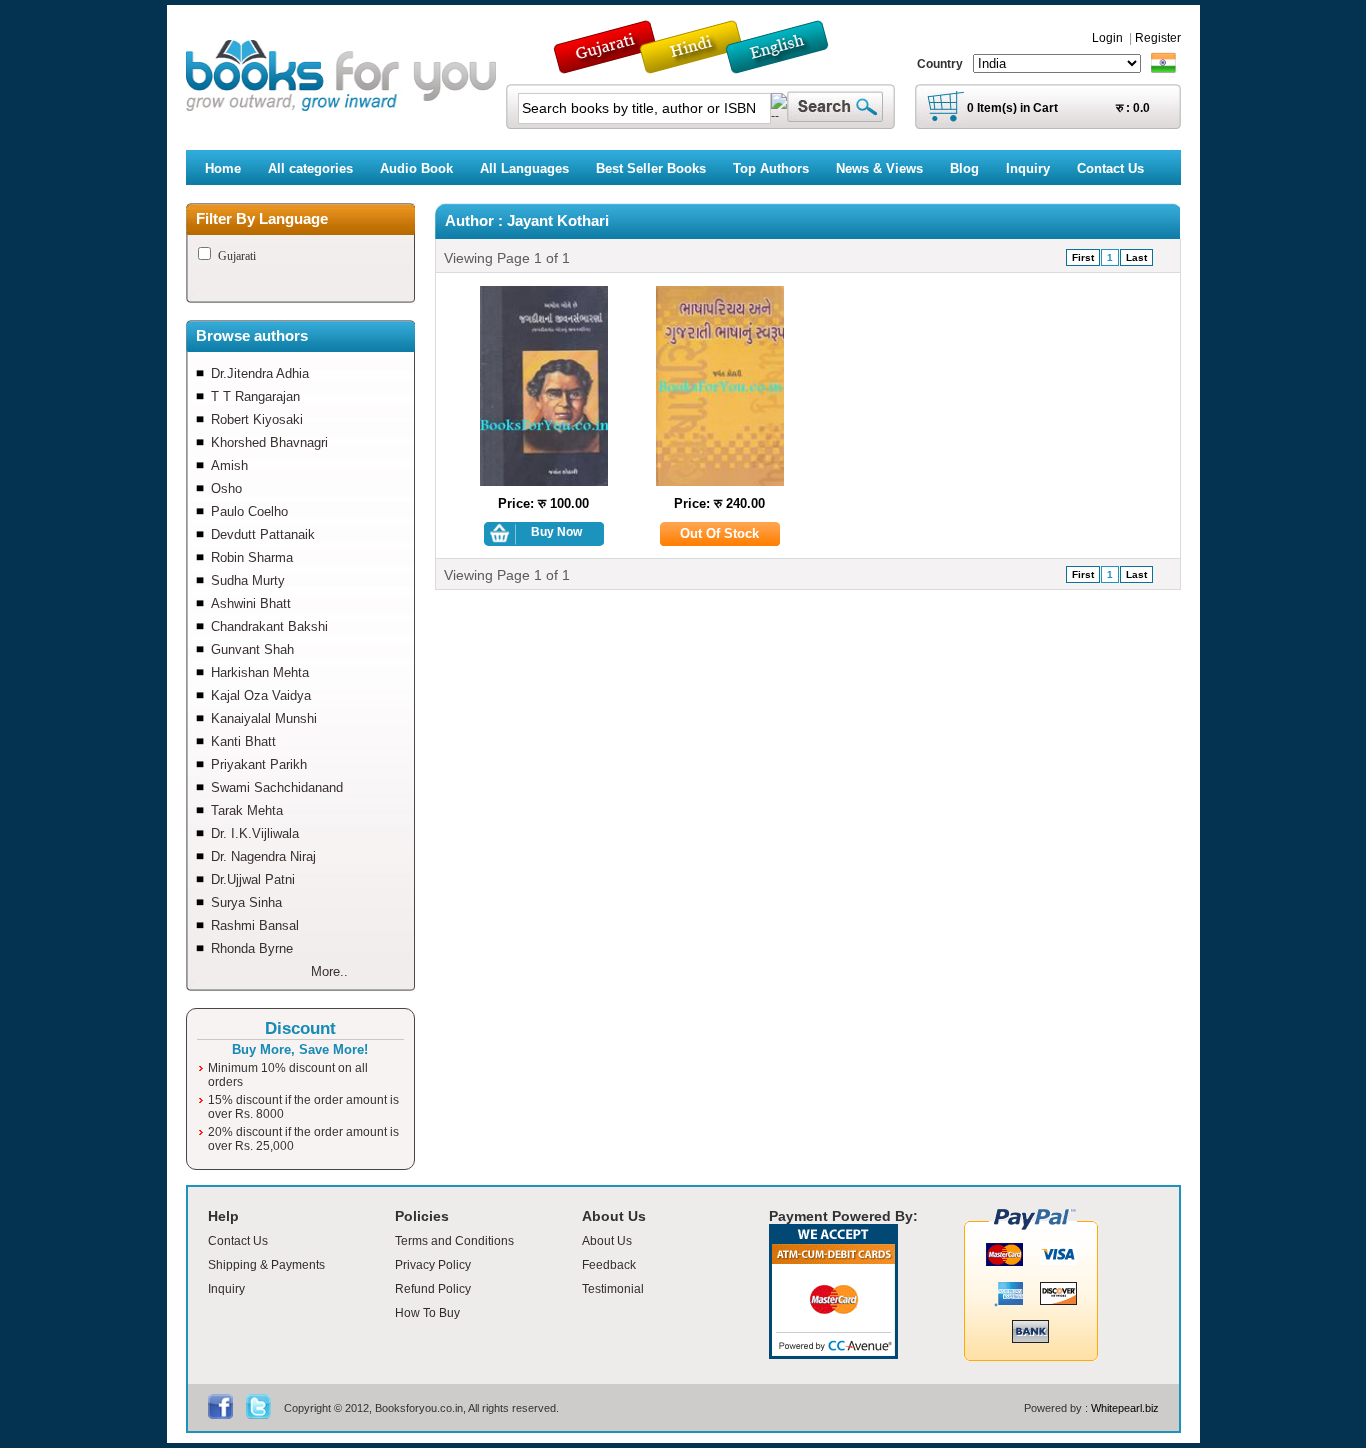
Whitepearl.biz (1125, 1408)
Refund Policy (433, 1289)
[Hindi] (704, 64)
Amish (229, 465)
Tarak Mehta (247, 810)
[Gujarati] (607, 64)
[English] (788, 64)
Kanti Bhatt (243, 741)
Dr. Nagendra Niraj (263, 856)
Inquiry (226, 1289)
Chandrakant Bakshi (269, 626)
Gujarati (237, 256)
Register (1158, 38)
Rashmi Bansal (255, 925)
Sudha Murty (248, 580)
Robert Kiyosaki (257, 419)
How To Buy (427, 1313)
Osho (226, 488)
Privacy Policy (433, 1265)
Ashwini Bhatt (251, 603)
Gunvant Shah (252, 649)
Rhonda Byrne (252, 948)
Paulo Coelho (249, 511)
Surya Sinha (246, 902)
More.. (329, 971)
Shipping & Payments (266, 1265)
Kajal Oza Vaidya (261, 695)
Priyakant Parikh (259, 764)
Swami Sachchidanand (277, 787)
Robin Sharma (252, 557)
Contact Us (238, 1241)
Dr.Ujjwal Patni (253, 879)
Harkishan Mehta (260, 672)
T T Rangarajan (255, 396)
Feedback (609, 1265)
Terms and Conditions (454, 1241)
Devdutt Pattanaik (263, 534)
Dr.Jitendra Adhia (260, 373)
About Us (607, 1241)
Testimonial (613, 1289)
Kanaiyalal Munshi (264, 718)
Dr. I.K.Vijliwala (255, 833)
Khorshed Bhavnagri (269, 442)
